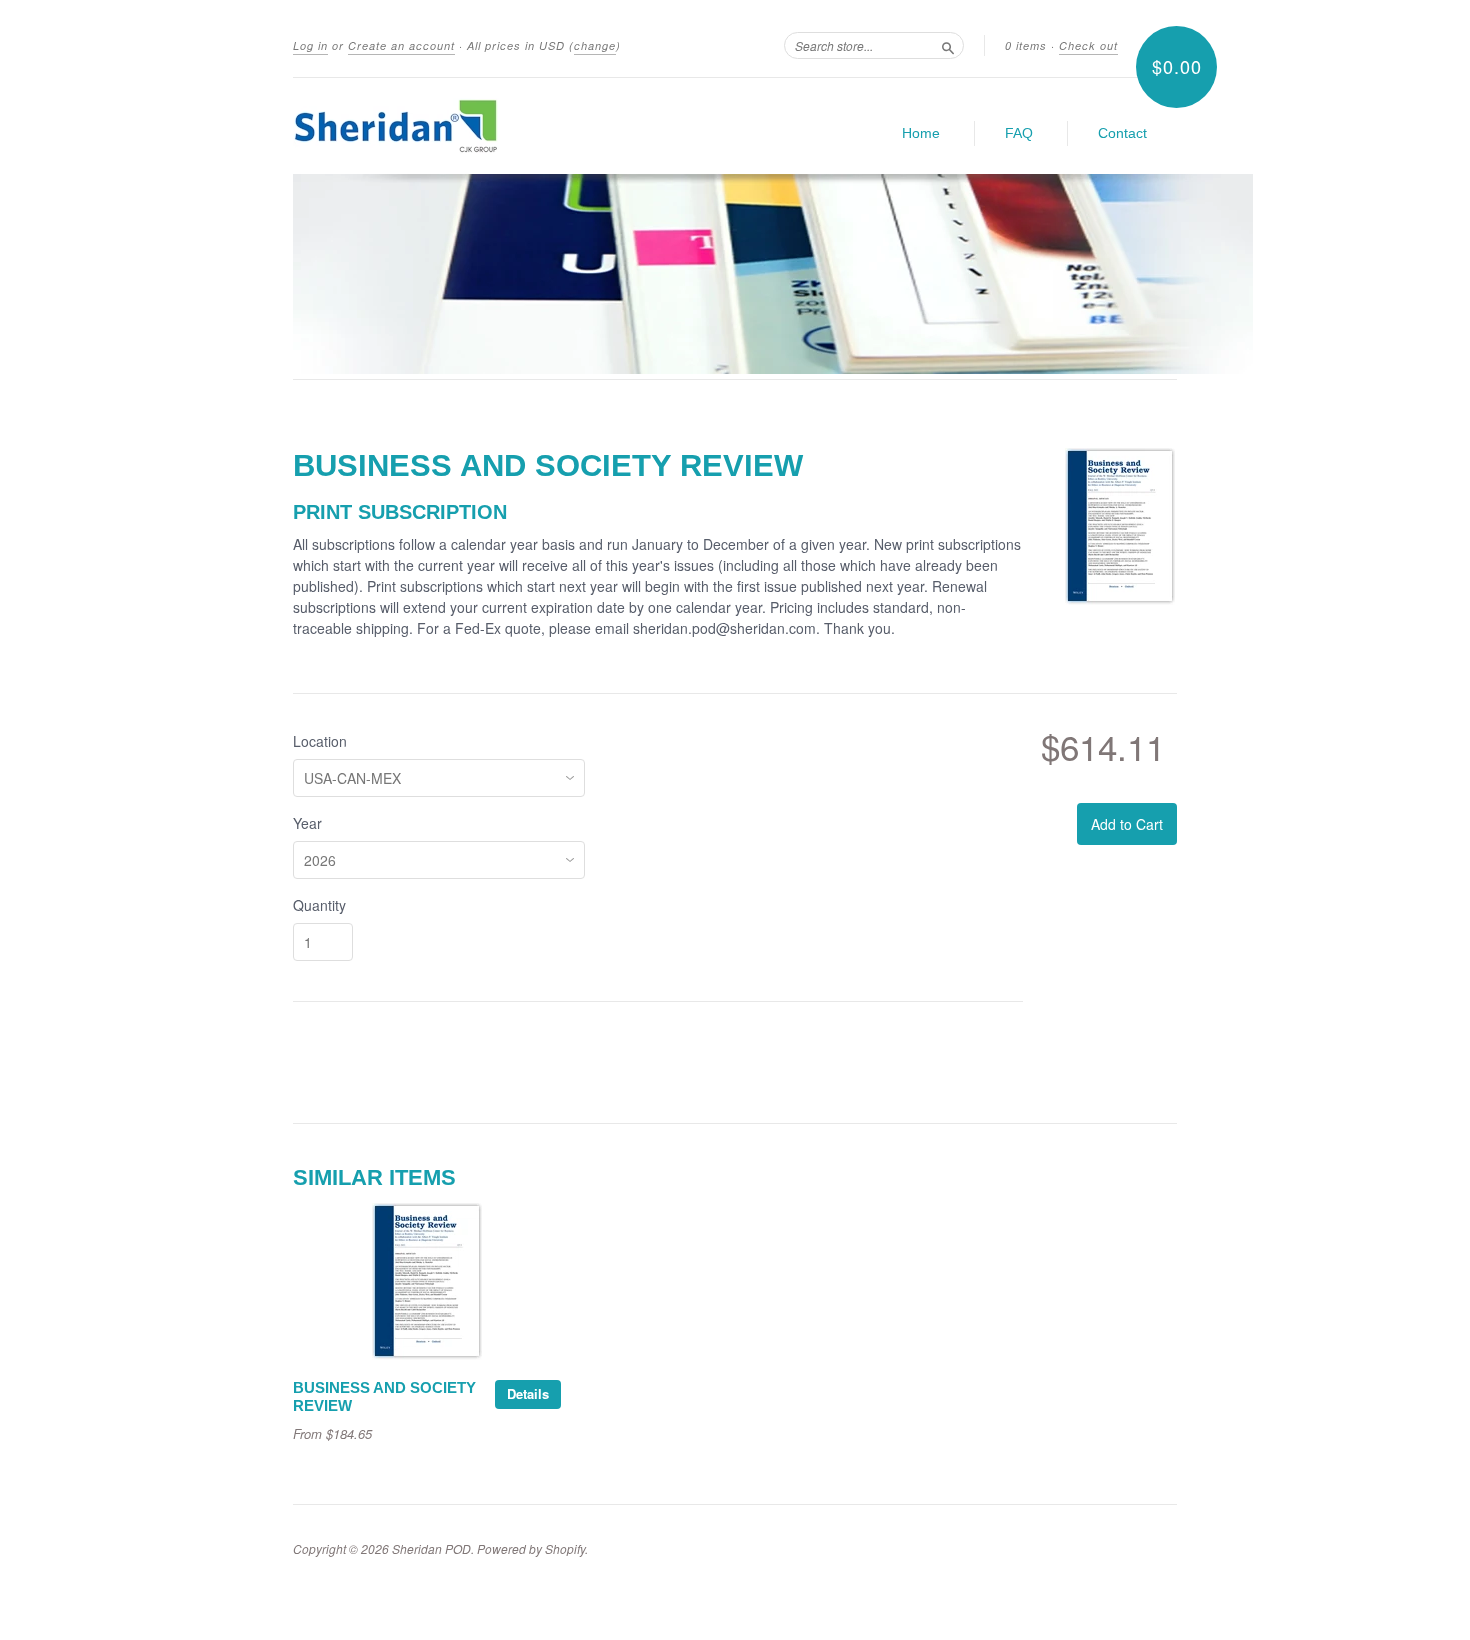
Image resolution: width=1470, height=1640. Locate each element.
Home (921, 133)
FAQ (1019, 133)
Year (307, 823)
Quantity (319, 905)
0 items (1026, 45)
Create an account (401, 45)
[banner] (477, 126)
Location (320, 741)
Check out (1088, 45)
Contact (1122, 133)
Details (528, 1393)
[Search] (948, 45)
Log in (310, 45)
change (595, 45)
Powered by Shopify (531, 1548)
